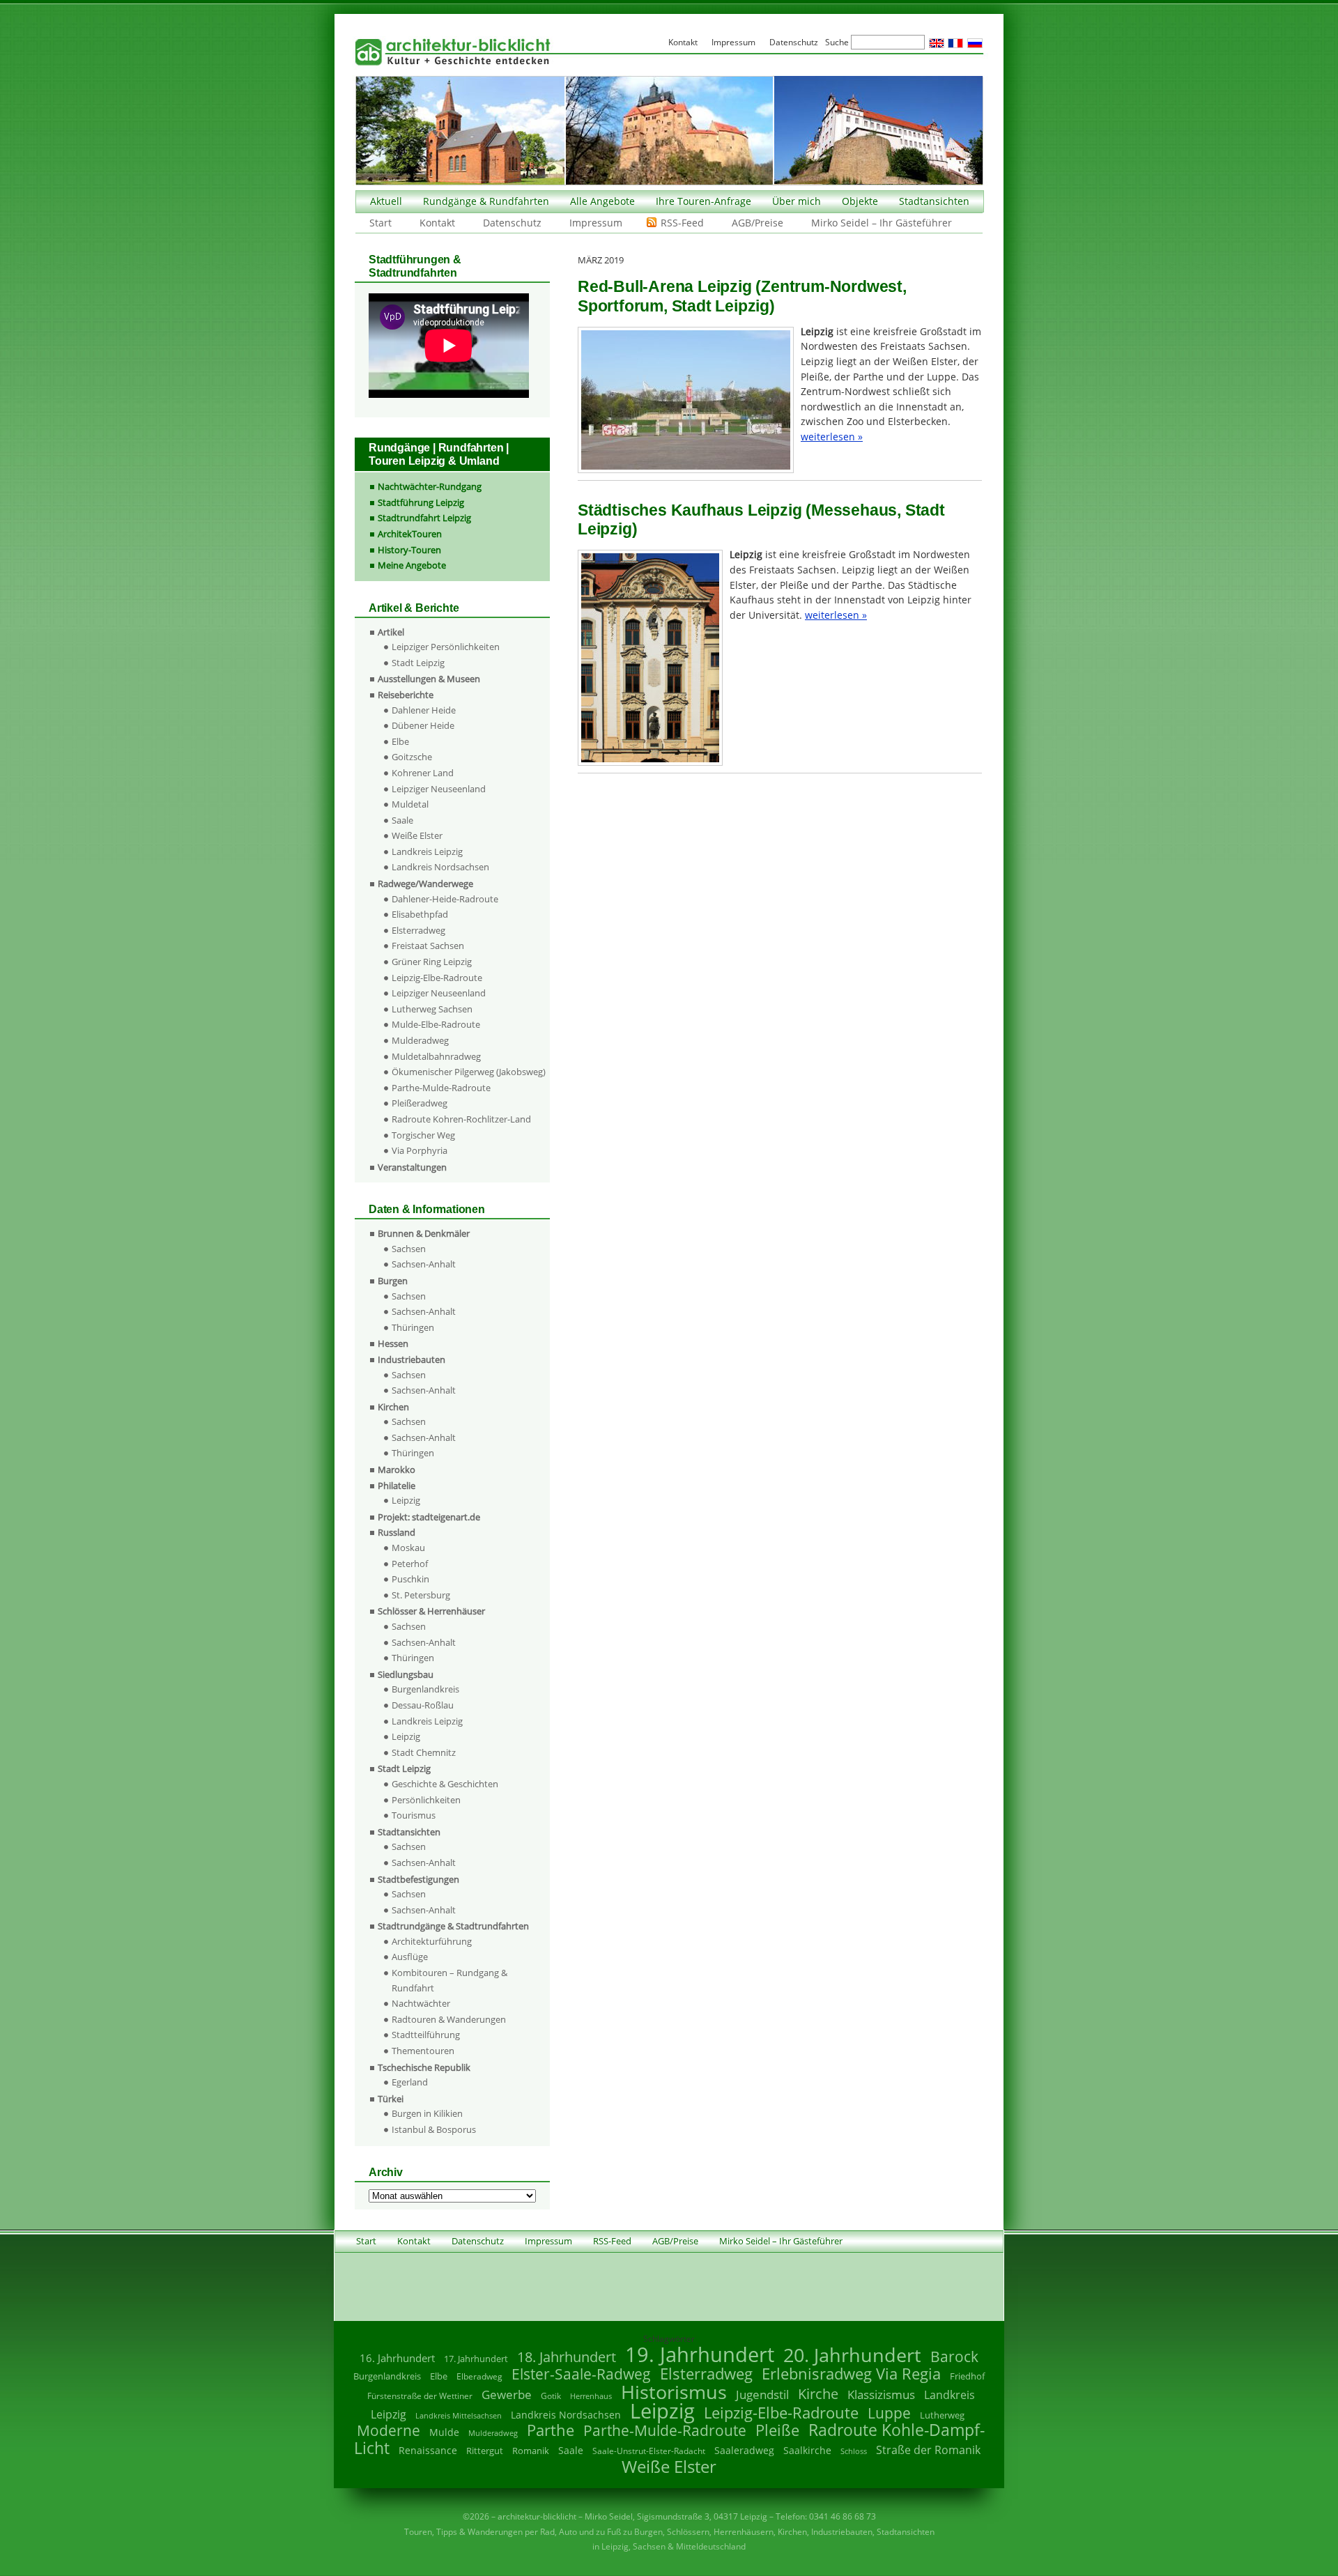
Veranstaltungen (412, 1167)
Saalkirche (807, 2450)
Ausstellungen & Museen (429, 679)
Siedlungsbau (406, 1674)
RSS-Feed (682, 223)
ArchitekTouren (410, 534)
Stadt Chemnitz (424, 1752)
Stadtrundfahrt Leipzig (424, 518)
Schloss (854, 2451)
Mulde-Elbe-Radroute (436, 1024)
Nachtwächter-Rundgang (430, 486)
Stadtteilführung (426, 2035)
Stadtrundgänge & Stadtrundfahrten (453, 1926)
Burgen (393, 1281)
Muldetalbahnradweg (436, 1056)
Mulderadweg (420, 1040)
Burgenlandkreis (425, 1689)
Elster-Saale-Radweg (581, 2374)
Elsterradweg (418, 930)
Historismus (674, 2392)
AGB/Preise (758, 223)
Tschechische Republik (424, 2067)
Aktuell (386, 201)
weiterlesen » (832, 437)
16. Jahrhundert (397, 2358)
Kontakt (437, 223)
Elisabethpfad (420, 914)
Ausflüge (410, 1957)
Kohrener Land (423, 773)
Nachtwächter (421, 2003)
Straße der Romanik (928, 2450)
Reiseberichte (406, 695)
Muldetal (410, 804)
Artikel (391, 632)
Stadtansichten (934, 201)
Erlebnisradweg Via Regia (851, 2373)
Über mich (797, 201)
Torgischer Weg (423, 1135)
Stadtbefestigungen (418, 1879)
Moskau (408, 1548)
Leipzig (406, 1500)
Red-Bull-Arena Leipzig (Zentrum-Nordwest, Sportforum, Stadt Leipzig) (742, 296)
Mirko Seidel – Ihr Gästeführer (882, 223)
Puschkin (410, 1579)
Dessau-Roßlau (423, 1705)
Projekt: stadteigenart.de (429, 1517)
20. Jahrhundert (852, 2355)
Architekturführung (432, 1941)
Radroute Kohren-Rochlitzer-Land (461, 1119)
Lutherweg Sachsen (432, 1009)
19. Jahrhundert (700, 2354)
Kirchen (393, 1407)
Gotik (551, 2396)
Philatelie (397, 1486)
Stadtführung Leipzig (421, 502)
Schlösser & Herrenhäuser (431, 1611)
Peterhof (410, 1564)
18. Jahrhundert (567, 2357)
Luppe (889, 2413)
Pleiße (777, 2430)
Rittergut (485, 2451)
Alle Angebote (602, 201)
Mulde (444, 2432)
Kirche (818, 2393)
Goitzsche (412, 757)
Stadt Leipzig (418, 663)
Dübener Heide (423, 725)
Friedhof (967, 2376)
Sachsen (409, 1249)
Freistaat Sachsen (428, 946)
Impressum (596, 223)
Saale (402, 820)
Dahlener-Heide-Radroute (445, 899)
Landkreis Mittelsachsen (459, 2415)
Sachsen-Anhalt (424, 1264)
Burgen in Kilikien (427, 2113)
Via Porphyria (420, 1150)
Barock (954, 2356)
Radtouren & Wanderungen (449, 2019)
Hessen (393, 1343)
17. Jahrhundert (476, 2359)
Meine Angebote (412, 565)
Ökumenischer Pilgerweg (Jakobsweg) (469, 1072)
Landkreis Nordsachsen (440, 867)
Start (380, 223)
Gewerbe (507, 2394)
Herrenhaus (591, 2396)
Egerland (410, 2082)
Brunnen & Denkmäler (424, 1233)
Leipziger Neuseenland (439, 789)
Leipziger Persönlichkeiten (446, 647)
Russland (397, 1532)
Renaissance (428, 2450)
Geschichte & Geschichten (445, 1784)
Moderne (389, 2430)
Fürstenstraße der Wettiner (420, 2396)
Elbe (400, 741)
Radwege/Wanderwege (425, 884)
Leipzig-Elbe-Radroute (437, 978)
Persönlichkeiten (426, 1800)
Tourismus (414, 1815)
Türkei (391, 2099)
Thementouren (423, 2051)
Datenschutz (512, 223)
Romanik (531, 2451)
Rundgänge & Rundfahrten (486, 201)
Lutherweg (942, 2415)
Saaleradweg (744, 2450)
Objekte (860, 201)
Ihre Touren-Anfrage (703, 201)
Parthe (551, 2430)
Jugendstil (762, 2394)
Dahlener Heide (424, 710)
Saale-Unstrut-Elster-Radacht (649, 2451)
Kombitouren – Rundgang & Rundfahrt (449, 1980)
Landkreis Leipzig (427, 851)
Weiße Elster (417, 835)
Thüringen (413, 1327)
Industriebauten (412, 1359)
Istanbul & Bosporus (434, 2129)
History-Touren (409, 550)
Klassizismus (881, 2394)
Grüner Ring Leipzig (432, 962)
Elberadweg (479, 2376)
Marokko (397, 1470)
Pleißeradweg (420, 1103)
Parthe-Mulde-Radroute (441, 1088)
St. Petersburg (421, 1595)
